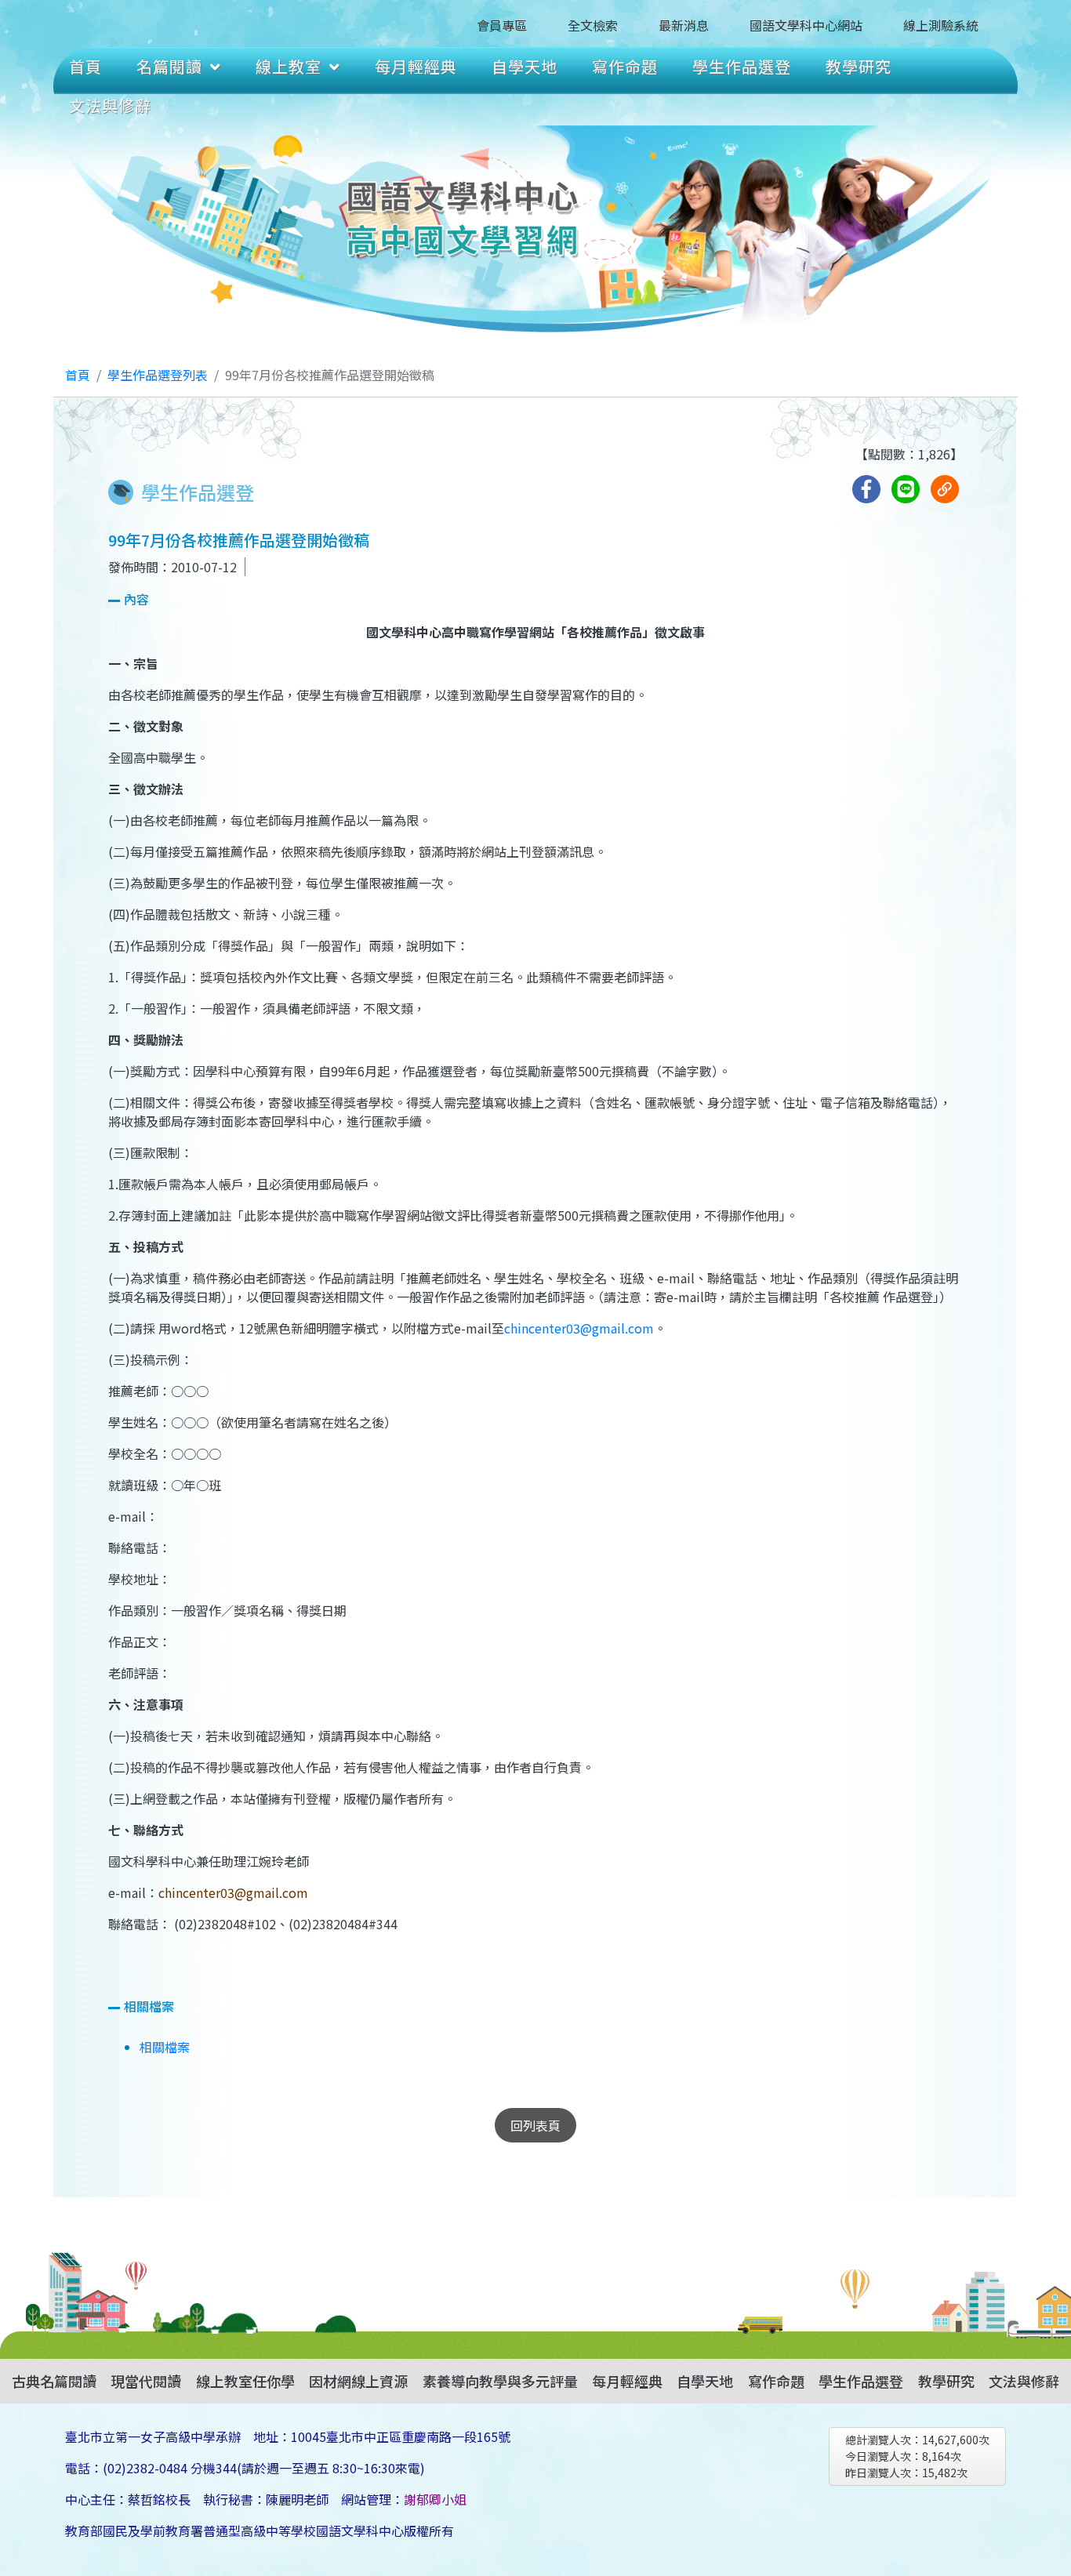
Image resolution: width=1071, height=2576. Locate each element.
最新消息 (684, 25)
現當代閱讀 (146, 2381)
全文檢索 (593, 25)
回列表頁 (535, 2125)
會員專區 (502, 25)
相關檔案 (165, 2047)
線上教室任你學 (245, 2381)
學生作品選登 (742, 66)
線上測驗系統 (941, 25)
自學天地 (525, 66)
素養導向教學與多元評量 (500, 2381)
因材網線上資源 (358, 2381)
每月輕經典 (416, 66)
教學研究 (859, 66)
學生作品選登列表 (158, 375)
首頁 (85, 66)
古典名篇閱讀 (54, 2381)
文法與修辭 (110, 105)
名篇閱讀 (169, 66)
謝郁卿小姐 (435, 2499)
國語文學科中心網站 (806, 25)
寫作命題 (625, 66)
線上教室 (289, 66)
